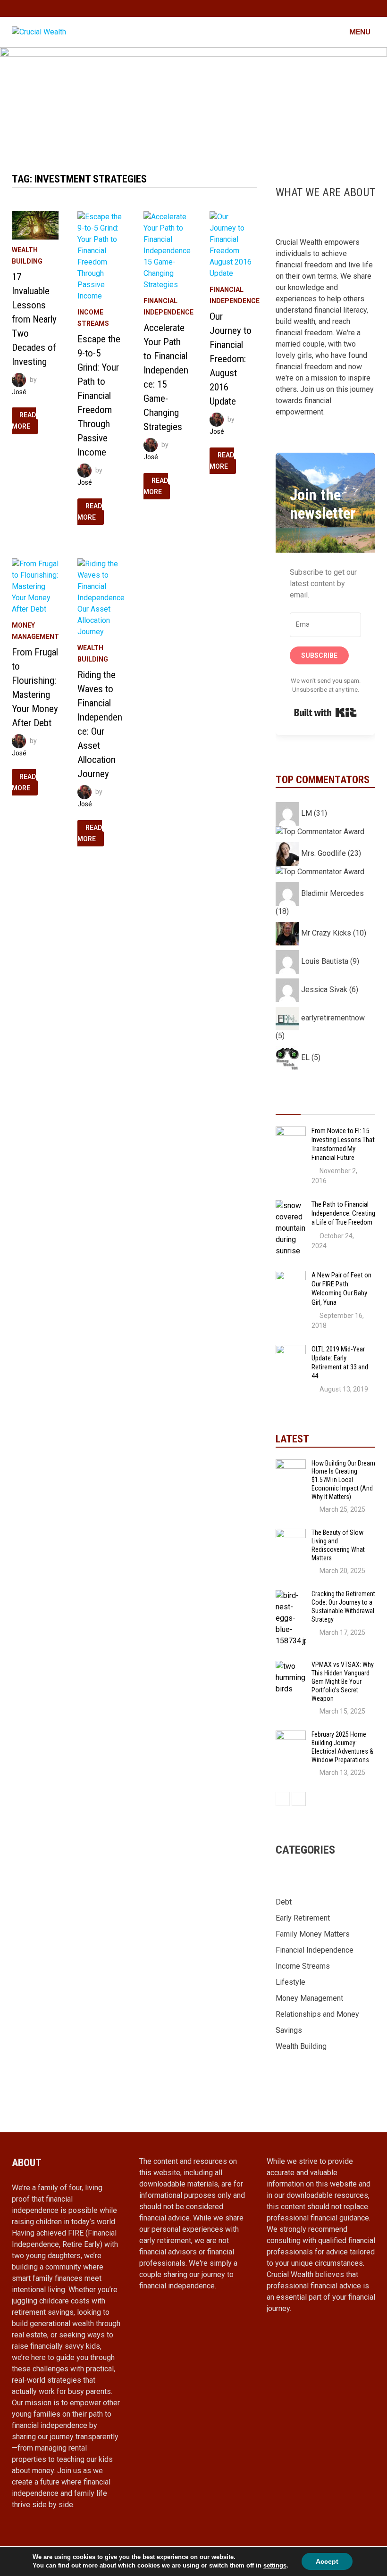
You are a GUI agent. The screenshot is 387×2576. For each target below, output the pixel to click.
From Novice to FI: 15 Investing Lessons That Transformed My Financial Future (343, 1144)
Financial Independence (315, 1950)
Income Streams (303, 1966)
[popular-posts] (288, 1105)
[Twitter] (359, 8)
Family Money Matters (313, 1934)
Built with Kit (325, 712)
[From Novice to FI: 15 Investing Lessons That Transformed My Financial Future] (290, 1132)
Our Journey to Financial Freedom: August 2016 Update (231, 359)
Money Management (309, 1998)
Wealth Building (301, 2046)
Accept (327, 2561)
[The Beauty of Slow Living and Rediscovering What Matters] (290, 1534)
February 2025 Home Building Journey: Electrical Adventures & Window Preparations (342, 1747)
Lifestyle (290, 1982)
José (19, 392)
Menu (359, 32)
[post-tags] (363, 1105)
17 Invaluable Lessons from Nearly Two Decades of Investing (34, 319)
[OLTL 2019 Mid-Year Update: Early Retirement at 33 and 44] (290, 1350)
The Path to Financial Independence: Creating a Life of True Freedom (343, 1213)
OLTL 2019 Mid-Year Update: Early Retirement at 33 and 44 (340, 1363)
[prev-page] (283, 1799)
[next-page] (299, 1799)
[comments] (338, 1105)
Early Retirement (303, 1918)
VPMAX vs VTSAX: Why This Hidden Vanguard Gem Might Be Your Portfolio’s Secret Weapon (343, 1681)
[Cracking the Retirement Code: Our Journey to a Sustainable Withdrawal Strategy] (290, 1595)
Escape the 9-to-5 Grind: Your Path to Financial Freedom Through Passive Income (99, 396)
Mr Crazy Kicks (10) (333, 933)
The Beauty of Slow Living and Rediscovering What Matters (338, 1545)
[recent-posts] (313, 1105)
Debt (284, 1902)
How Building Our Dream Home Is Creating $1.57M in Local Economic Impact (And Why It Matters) (343, 1480)
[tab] (288, 1105)
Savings (289, 2030)
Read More (25, 422)
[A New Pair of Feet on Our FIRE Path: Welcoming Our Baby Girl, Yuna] (290, 1276)
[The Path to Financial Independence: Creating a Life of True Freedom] (290, 1205)
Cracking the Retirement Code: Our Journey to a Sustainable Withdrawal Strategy (343, 1606)
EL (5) (310, 1057)
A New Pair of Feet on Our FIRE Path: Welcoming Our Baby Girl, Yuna (341, 1288)
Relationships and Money (317, 2014)
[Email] (370, 8)
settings (275, 2565)
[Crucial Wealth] (193, 100)
